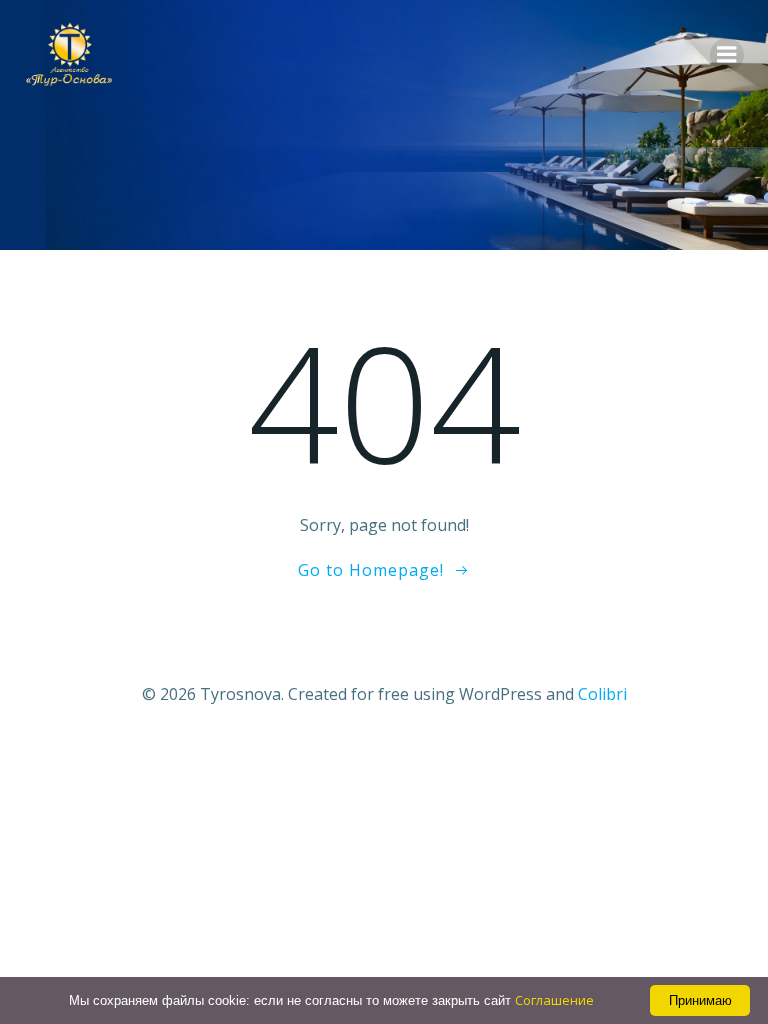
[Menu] (727, 55)
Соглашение (554, 1000)
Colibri (602, 694)
